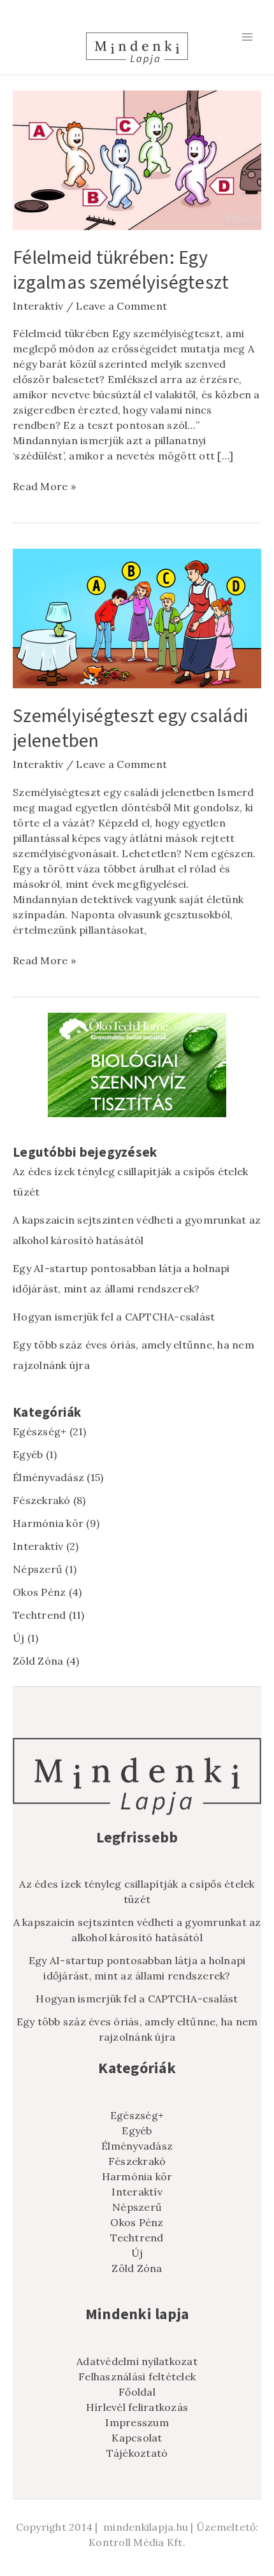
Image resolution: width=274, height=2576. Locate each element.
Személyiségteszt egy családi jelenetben (130, 728)
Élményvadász (48, 1477)
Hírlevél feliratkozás (137, 2407)
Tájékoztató (137, 2453)
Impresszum (137, 2422)
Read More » (44, 486)
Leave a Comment (121, 306)
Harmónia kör (48, 1523)
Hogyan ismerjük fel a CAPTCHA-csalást (114, 1317)
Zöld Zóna (38, 1661)
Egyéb (28, 1454)
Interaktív (38, 306)
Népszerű (38, 1569)
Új (19, 1638)
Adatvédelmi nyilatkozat (137, 2361)
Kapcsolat (137, 2438)
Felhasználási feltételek (137, 2377)
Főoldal (137, 2392)
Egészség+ (40, 1431)
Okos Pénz (39, 1592)
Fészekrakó (42, 1500)
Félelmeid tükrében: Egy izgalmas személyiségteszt (121, 270)
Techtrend (39, 1615)
